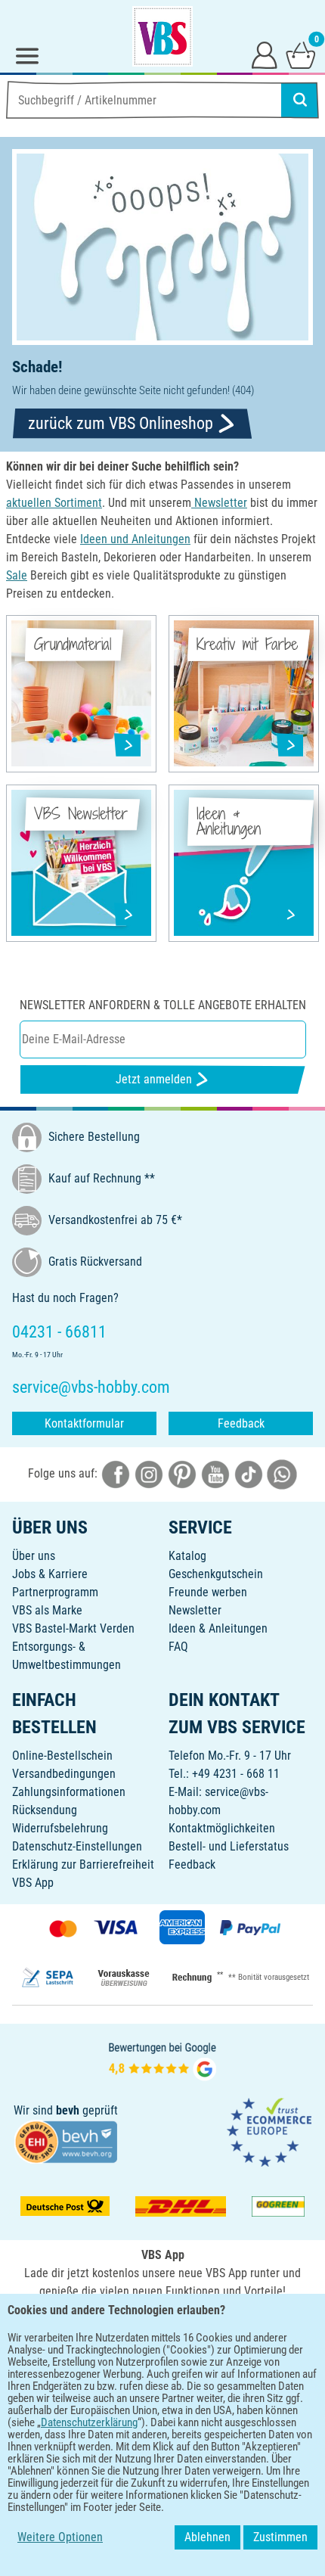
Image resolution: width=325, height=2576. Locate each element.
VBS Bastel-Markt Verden (73, 1628)
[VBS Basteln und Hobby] (162, 36)
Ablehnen (207, 2537)
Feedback (241, 1423)
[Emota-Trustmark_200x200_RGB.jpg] (269, 2132)
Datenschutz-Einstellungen (77, 1846)
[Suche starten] (300, 100)
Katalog (187, 1556)
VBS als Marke (47, 1610)
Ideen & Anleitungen (218, 1628)
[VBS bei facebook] (116, 1473)
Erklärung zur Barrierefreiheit (83, 1864)
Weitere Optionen (60, 2537)
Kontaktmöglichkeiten (222, 1828)
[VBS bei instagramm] (149, 1473)
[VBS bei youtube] (215, 1473)
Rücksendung (45, 1810)
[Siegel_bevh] (66, 2141)
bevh (68, 2110)
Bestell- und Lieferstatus (229, 1846)
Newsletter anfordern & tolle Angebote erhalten (163, 1005)
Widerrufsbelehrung (60, 1828)
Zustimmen (280, 2537)
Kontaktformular (84, 1423)
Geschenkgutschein (216, 1574)
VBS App (33, 1883)
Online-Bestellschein (62, 1756)
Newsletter (195, 1610)
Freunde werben (208, 1592)
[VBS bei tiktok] (249, 1473)
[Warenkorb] (301, 54)
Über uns (34, 1556)
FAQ (178, 1647)
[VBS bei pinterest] (182, 1473)
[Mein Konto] (265, 54)
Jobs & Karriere (50, 1574)
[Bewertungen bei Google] (162, 2060)
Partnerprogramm (55, 1592)
